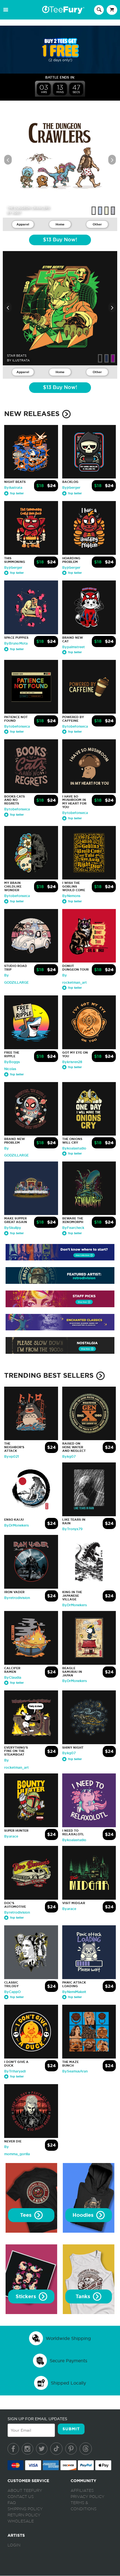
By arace (11, 1836)
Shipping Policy (25, 2509)
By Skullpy (13, 1228)
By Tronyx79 (72, 1529)
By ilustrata (13, 488)
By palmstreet (74, 647)
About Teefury (25, 2491)
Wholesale (21, 2521)
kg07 (17, 213)
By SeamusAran (75, 2071)
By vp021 (12, 1457)
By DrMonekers (16, 1525)
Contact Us (21, 2497)
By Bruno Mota (16, 643)
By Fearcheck (73, 1228)
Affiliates (82, 2491)
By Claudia (13, 1678)
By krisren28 (72, 1062)
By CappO (12, 1992)
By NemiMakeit (74, 1992)
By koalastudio (74, 1148)
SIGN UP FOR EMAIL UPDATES (37, 2419)
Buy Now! (60, 240)
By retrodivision (17, 1598)
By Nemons (71, 896)
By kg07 (69, 1457)
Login (14, 2545)
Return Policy (24, 2515)
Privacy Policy (87, 2497)
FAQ (12, 2503)
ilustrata (21, 360)
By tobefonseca (17, 726)
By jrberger (71, 488)
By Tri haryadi (15, 2071)
